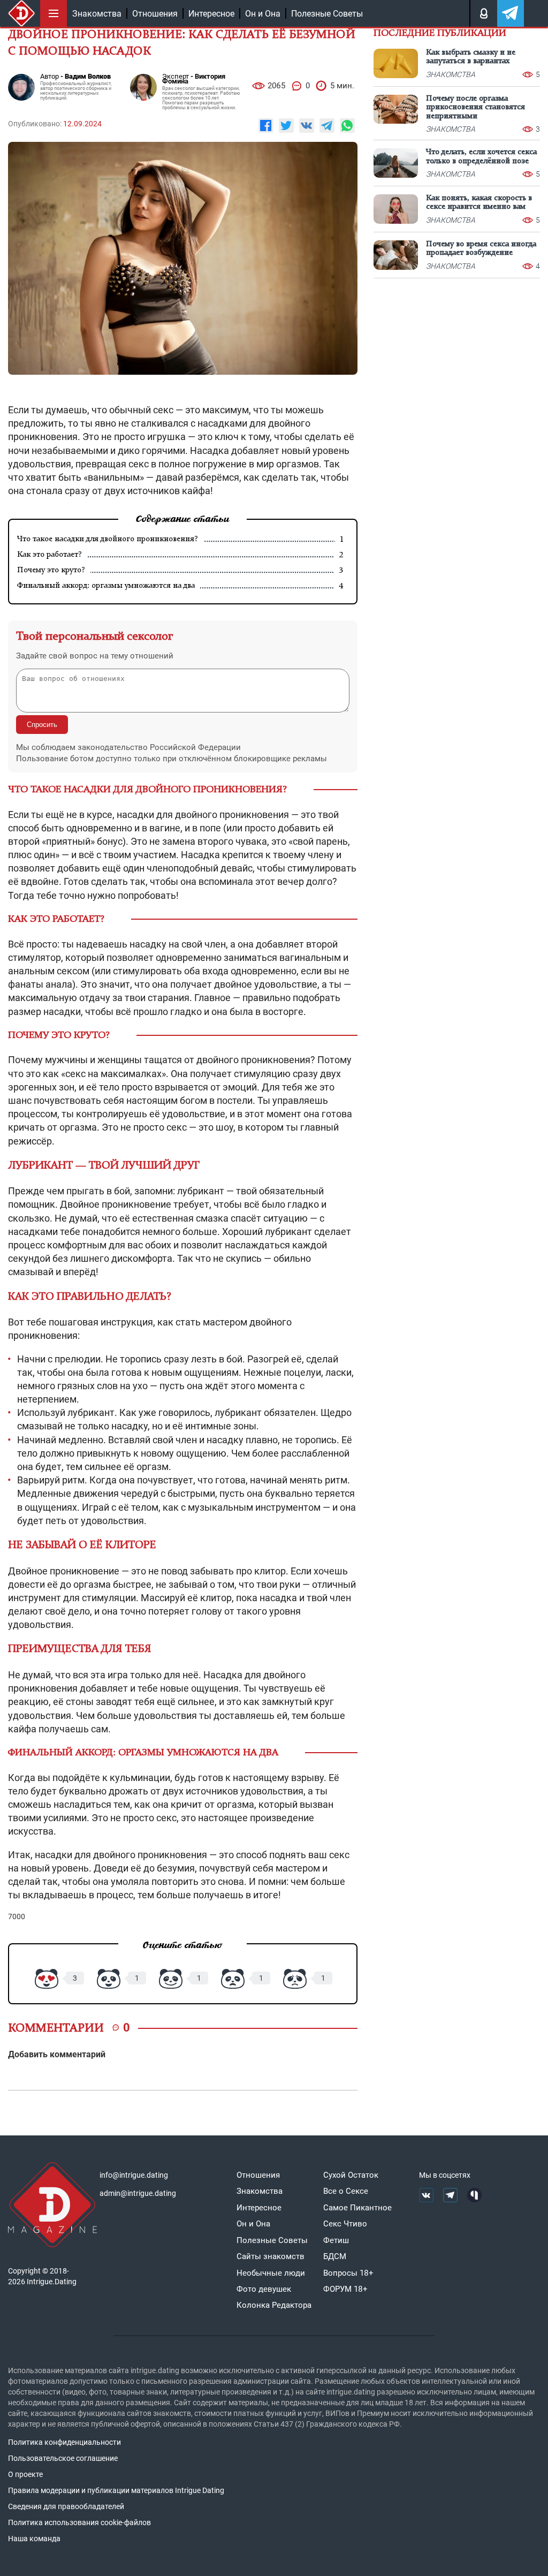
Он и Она (263, 14)
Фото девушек (264, 2289)
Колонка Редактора (274, 2305)
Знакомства (97, 14)
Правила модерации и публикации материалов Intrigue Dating (116, 2490)
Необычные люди (271, 2273)
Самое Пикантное (357, 2208)
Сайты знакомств (271, 2256)
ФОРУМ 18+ (345, 2289)
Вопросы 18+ (348, 2273)
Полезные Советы (327, 14)
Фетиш (336, 2240)
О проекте (25, 2474)
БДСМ (335, 2256)
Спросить (42, 725)
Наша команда (34, 2539)
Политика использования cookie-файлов (79, 2522)
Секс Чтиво (345, 2224)
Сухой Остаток (351, 2175)
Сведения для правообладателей (66, 2506)
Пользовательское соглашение (63, 2458)
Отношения (155, 14)
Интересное (211, 14)
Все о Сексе (346, 2191)
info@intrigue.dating (134, 2175)
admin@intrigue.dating (138, 2193)
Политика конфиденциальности (64, 2442)
